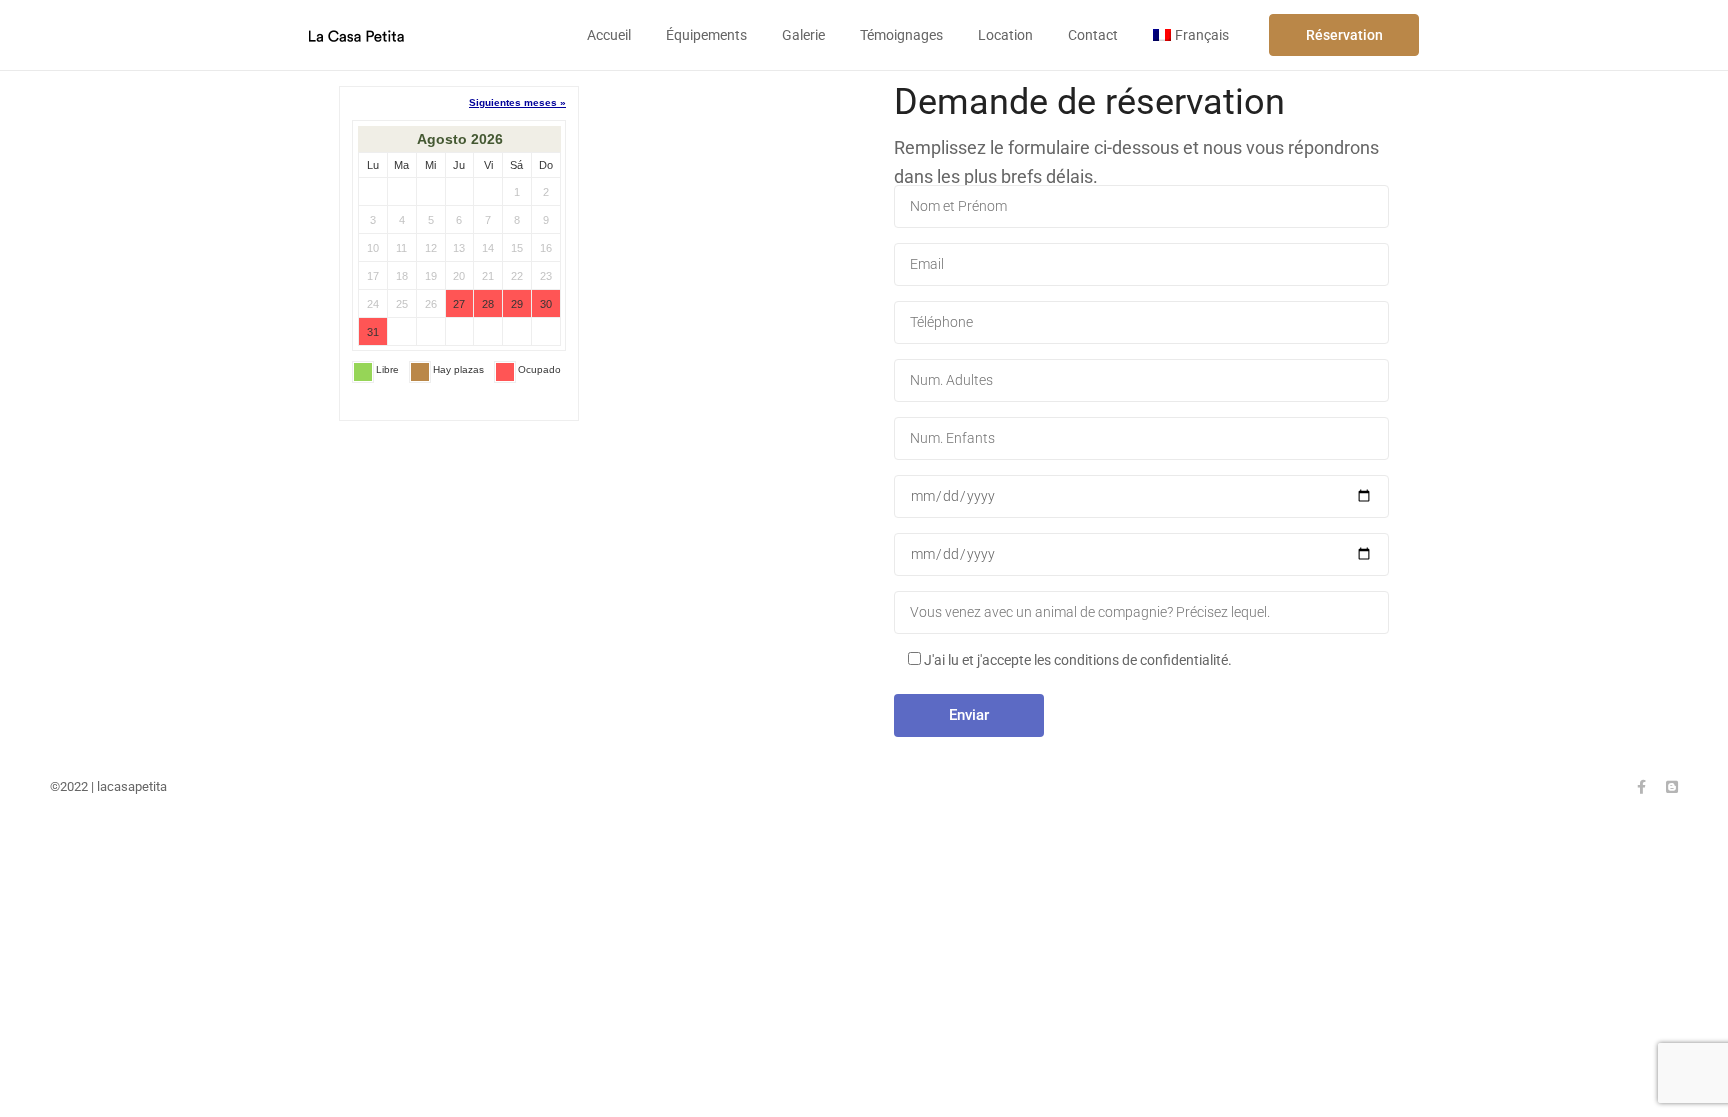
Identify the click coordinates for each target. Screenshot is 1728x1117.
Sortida (1141, 554)
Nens (1141, 438)
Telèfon (1141, 322)
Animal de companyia (1141, 612)
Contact (1093, 35)
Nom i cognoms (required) (1141, 206)
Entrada (1141, 496)
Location (1005, 35)
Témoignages (901, 35)
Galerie (803, 35)
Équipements (706, 35)
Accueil (609, 35)
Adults (1141, 380)
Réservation (1344, 35)
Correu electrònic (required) (1141, 264)
